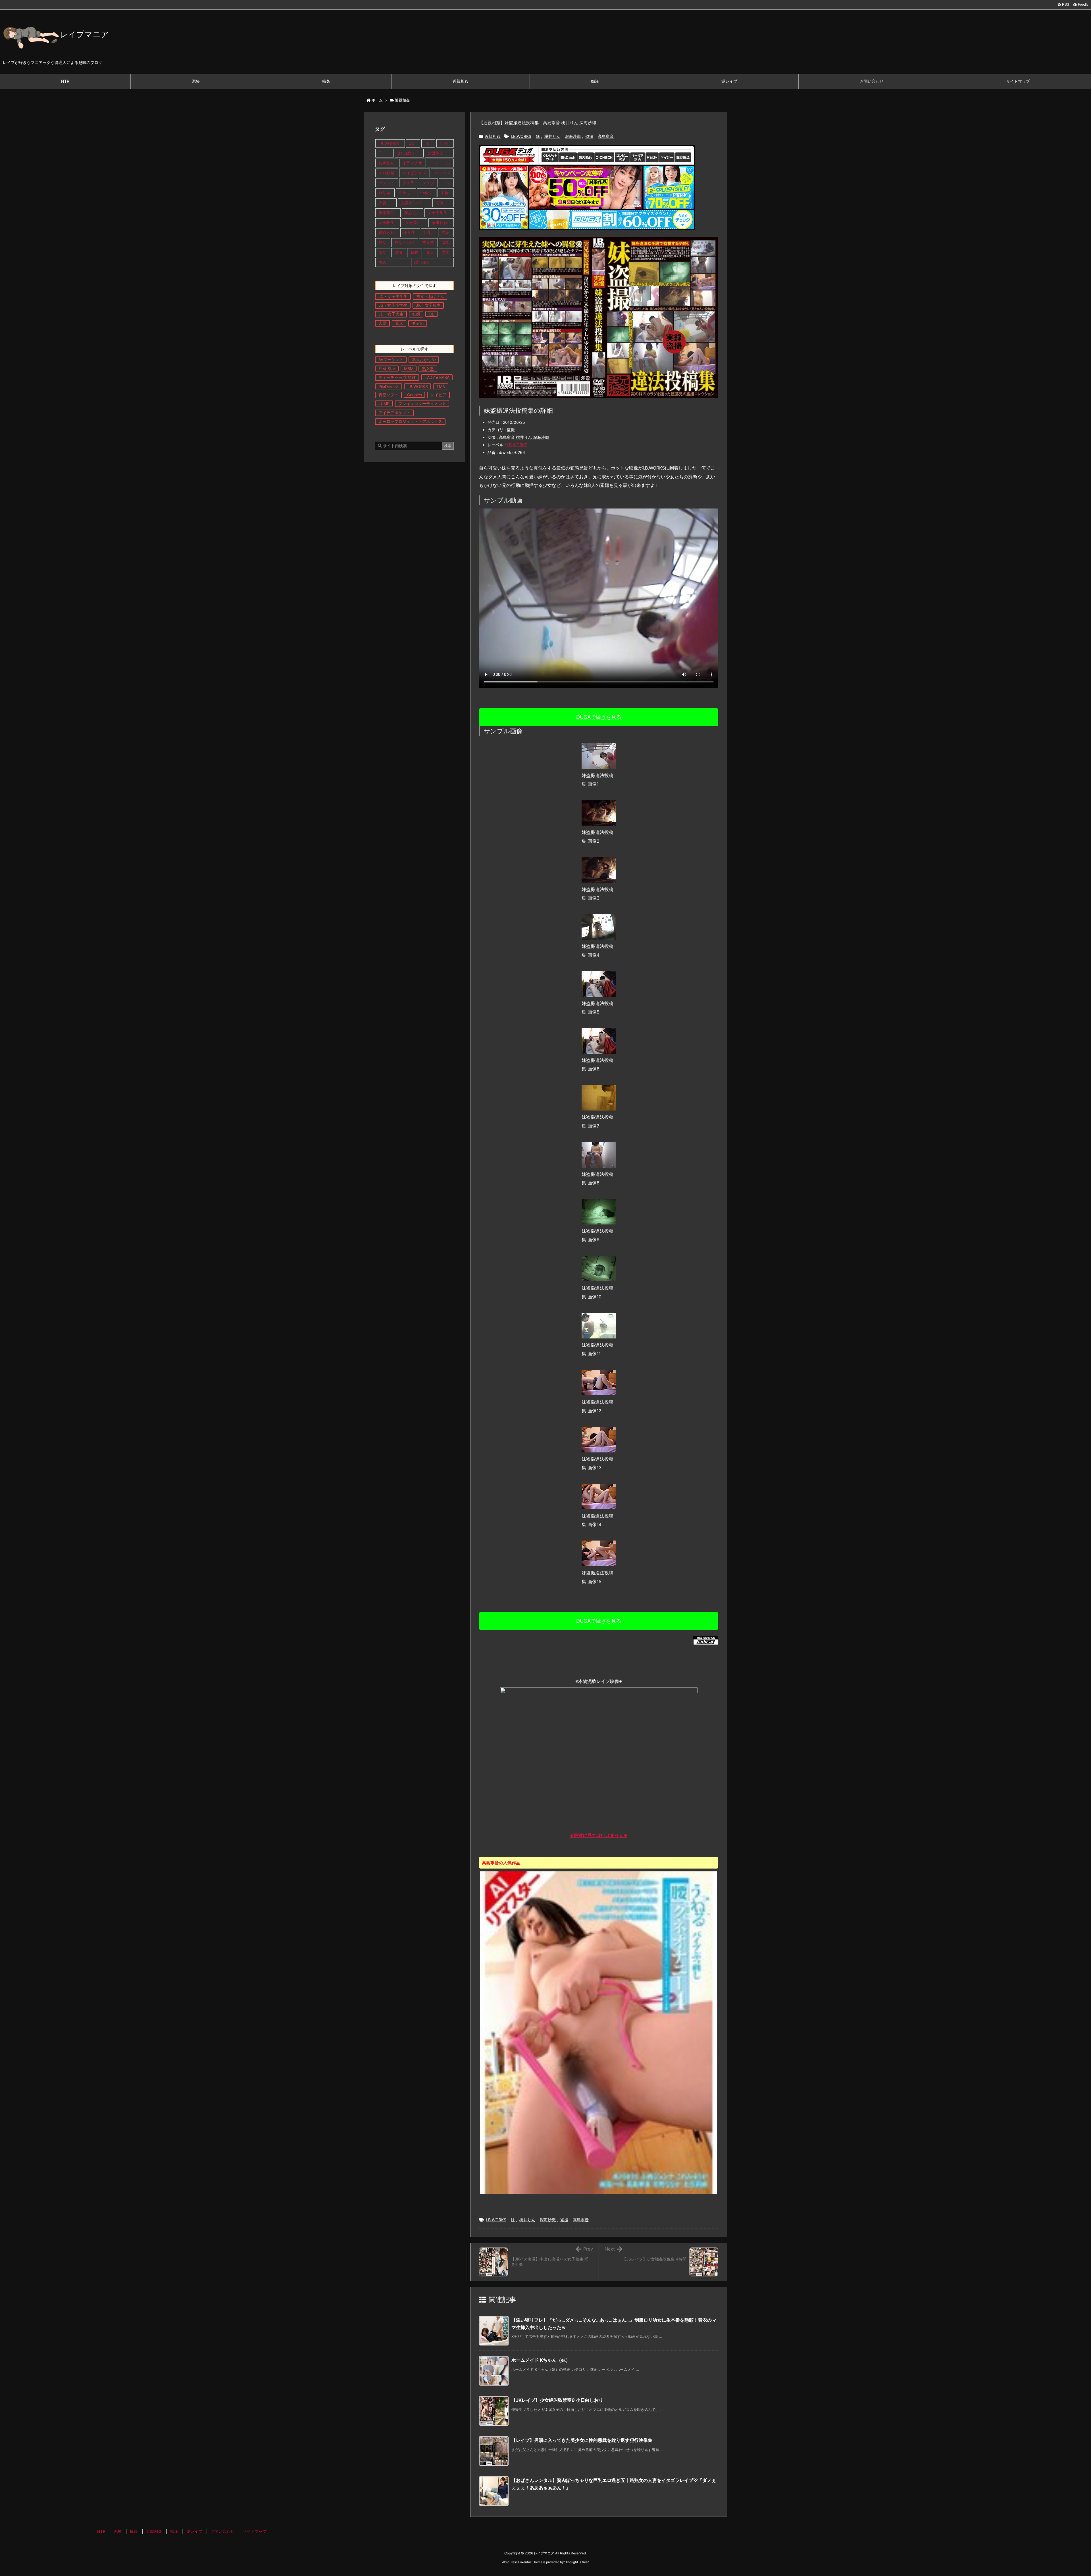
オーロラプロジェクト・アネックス (410, 421)
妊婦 (416, 314)
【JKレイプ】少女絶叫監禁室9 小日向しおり (557, 2400)
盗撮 (589, 136)
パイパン (442, 173)
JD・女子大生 (391, 314)
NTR (444, 143)
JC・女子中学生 (393, 296)
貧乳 (446, 252)
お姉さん (386, 163)
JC (412, 143)
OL (381, 153)
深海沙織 (573, 136)
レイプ (428, 183)
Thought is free (576, 2562)
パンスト (386, 183)
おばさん (436, 153)
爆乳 (446, 242)
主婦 (445, 193)
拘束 (445, 232)
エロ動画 (386, 173)
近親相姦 (402, 100)
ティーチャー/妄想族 (397, 377)
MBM (409, 369)
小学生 (409, 232)
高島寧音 (606, 136)
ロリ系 (384, 193)
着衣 (414, 252)
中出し (405, 193)
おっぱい (406, 153)
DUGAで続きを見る (599, 717)
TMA (441, 386)
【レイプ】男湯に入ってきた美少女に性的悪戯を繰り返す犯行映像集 (582, 2440)
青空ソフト (388, 395)
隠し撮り (422, 262)
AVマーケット (391, 359)
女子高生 (413, 222)
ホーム (377, 100)
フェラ (408, 183)
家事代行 (440, 222)
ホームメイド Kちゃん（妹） (541, 2360)
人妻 (382, 203)
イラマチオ (412, 163)
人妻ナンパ (411, 203)
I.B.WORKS (521, 136)
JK (427, 143)
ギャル (418, 323)
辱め (382, 262)
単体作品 (386, 212)
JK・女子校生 (428, 305)
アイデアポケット (394, 413)
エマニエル (440, 163)
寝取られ (386, 232)
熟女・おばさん (430, 296)
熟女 (382, 242)
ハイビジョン (414, 173)
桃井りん (552, 136)
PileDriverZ (389, 386)
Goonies (415, 395)
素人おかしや (424, 359)
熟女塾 (428, 242)
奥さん (411, 212)
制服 (440, 203)
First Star (387, 369)
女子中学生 (438, 212)
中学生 (426, 193)
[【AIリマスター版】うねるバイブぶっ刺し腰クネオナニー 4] (599, 2032)
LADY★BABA (437, 377)
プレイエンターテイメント (422, 403)
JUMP (384, 403)
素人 (430, 252)
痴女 (382, 252)
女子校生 (386, 222)
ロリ (446, 183)
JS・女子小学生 (393, 305)
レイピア (438, 395)
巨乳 (428, 232)
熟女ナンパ (404, 242)
